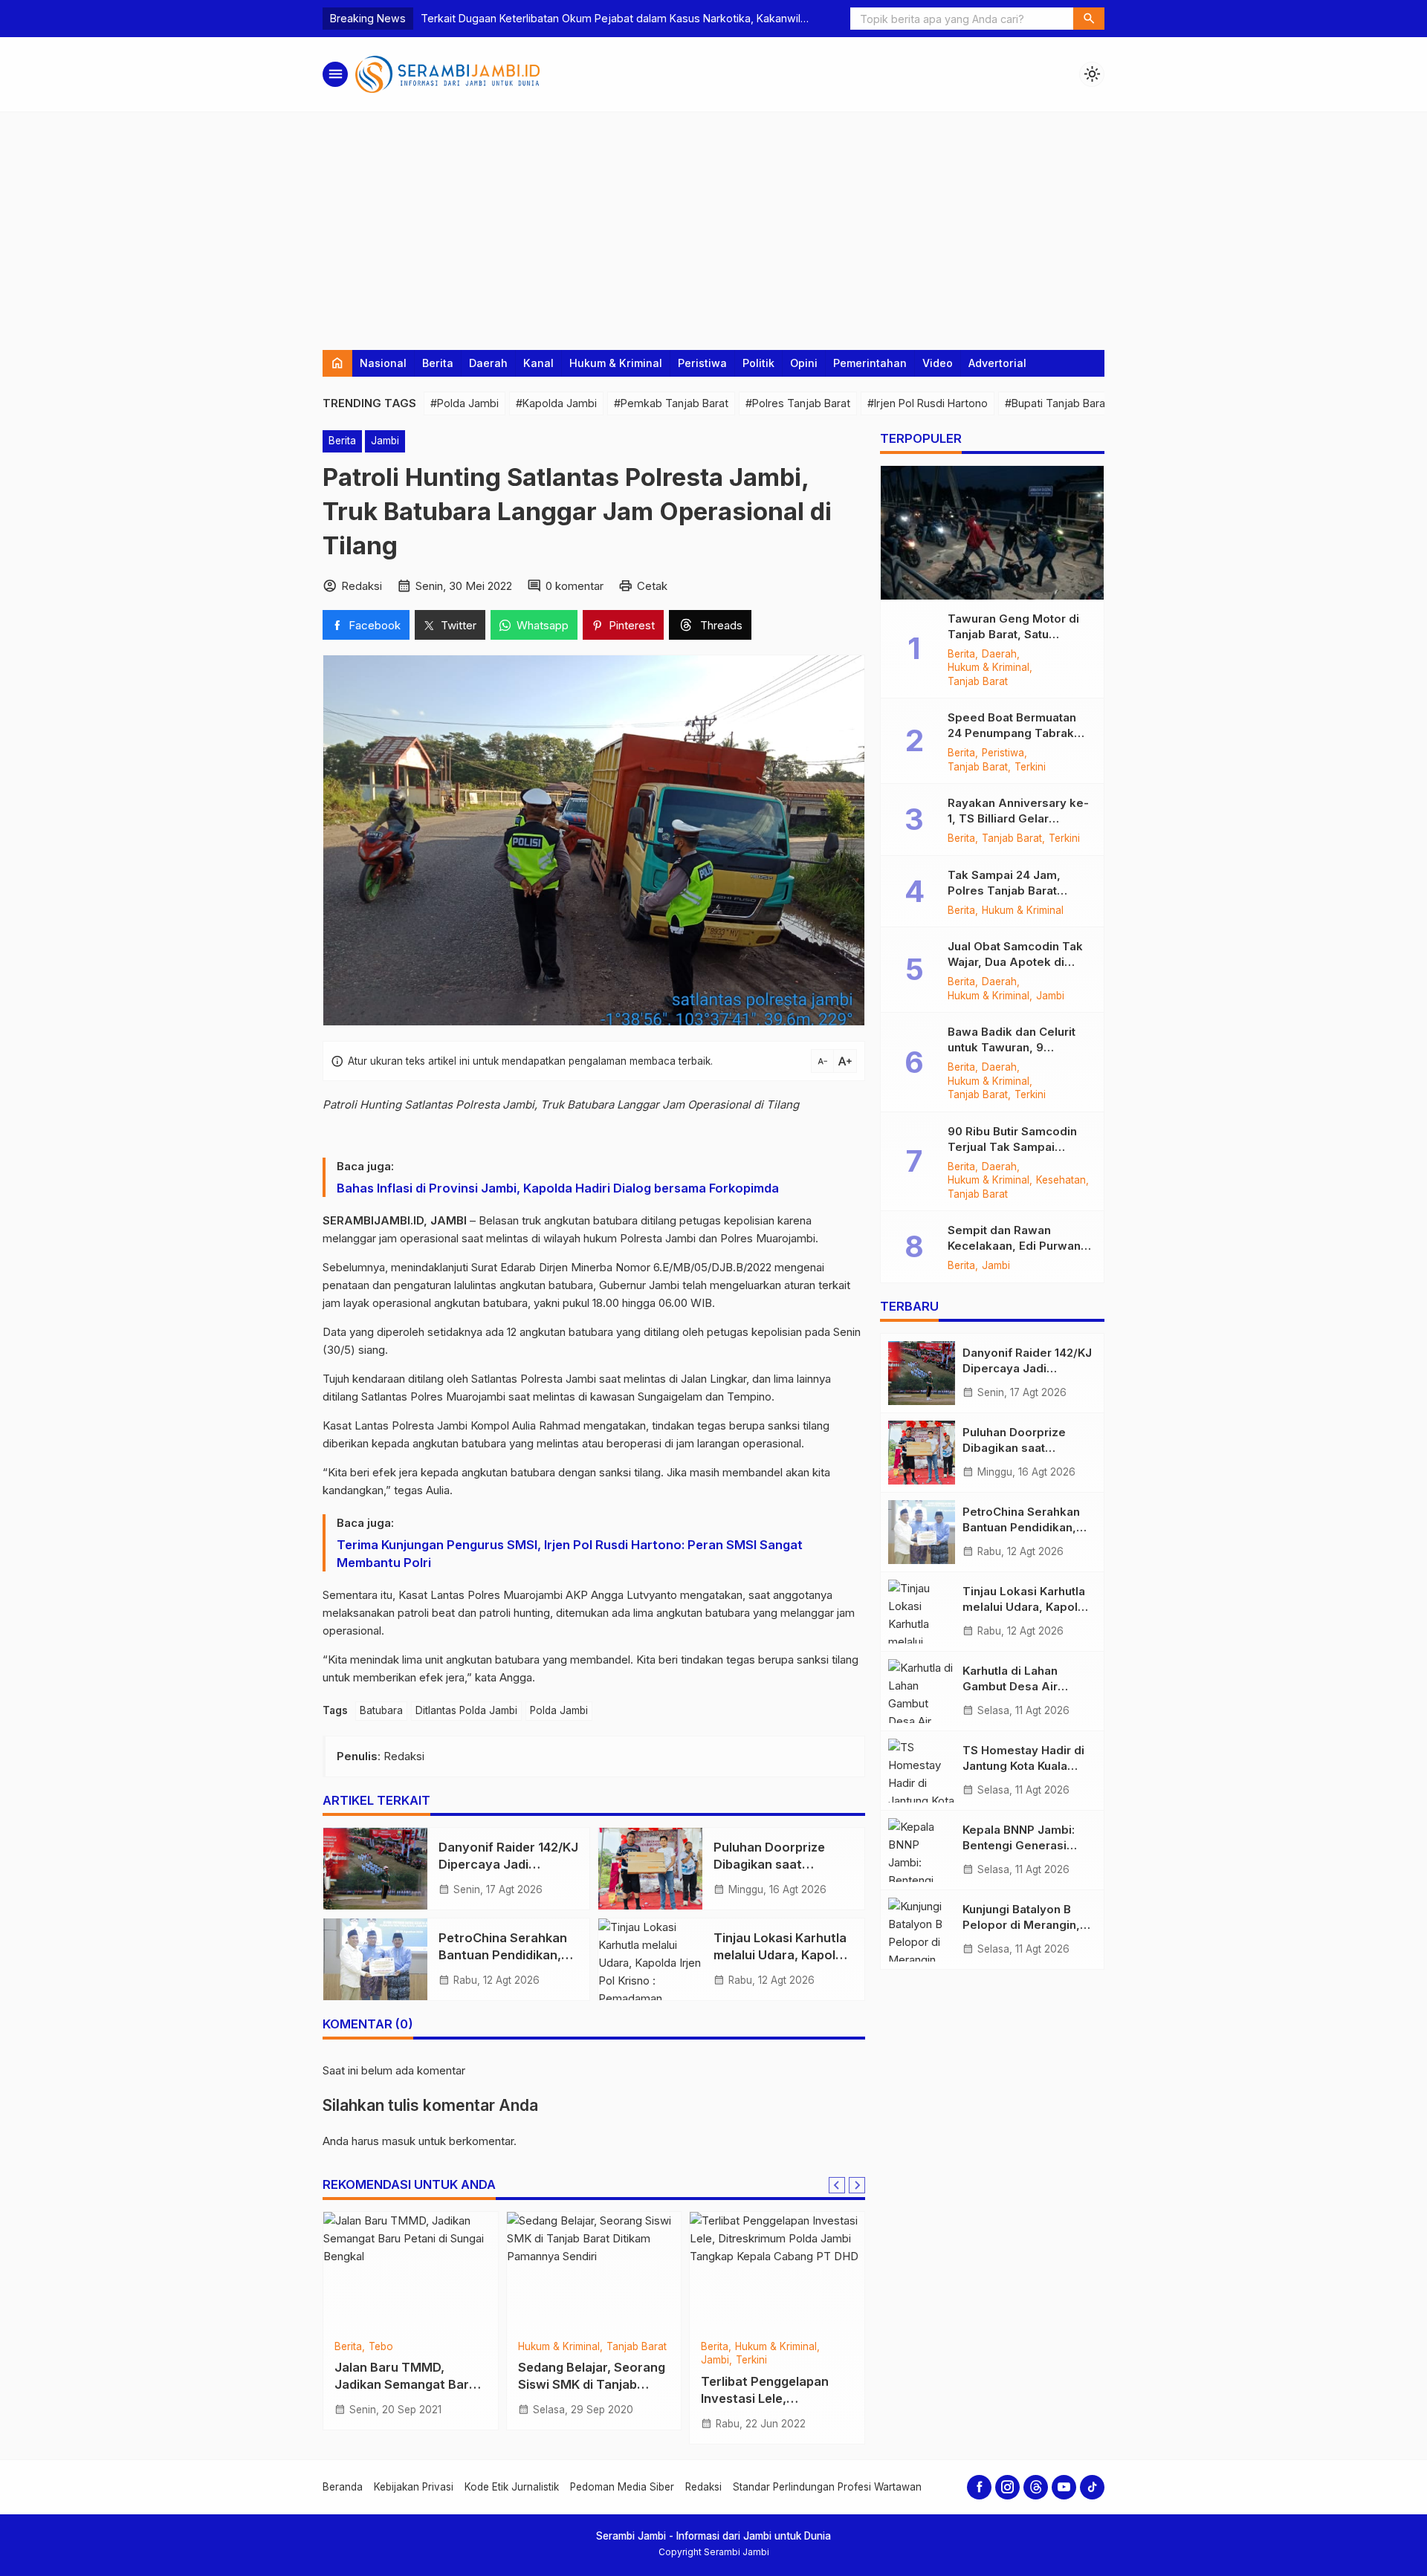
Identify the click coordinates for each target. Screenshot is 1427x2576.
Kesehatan (1061, 1181)
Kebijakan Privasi (414, 2487)
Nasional (383, 363)
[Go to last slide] (837, 2185)
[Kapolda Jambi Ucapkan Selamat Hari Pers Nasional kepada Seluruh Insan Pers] (411, 2271)
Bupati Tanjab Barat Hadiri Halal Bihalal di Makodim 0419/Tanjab (766, 2384)
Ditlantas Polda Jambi (466, 1710)
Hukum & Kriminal (616, 363)
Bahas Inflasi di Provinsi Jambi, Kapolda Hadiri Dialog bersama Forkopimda (559, 1188)
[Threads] (1036, 2487)
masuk (399, 2141)
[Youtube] (1064, 2487)
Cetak (652, 586)
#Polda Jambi (465, 403)
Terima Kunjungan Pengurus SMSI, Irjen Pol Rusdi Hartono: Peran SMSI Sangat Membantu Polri (570, 1554)
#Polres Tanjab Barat (798, 403)
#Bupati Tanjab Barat (1057, 403)
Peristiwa (702, 363)
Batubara (381, 1710)
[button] (1089, 19)
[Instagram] (1007, 2487)
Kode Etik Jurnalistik (512, 2487)
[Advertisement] (713, 224)
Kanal (538, 363)
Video (938, 363)
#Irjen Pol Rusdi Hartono (928, 403)
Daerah (488, 363)
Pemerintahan (870, 363)
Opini (804, 363)
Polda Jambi (559, 1710)
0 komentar (575, 586)
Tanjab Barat (548, 2361)
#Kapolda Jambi (556, 403)
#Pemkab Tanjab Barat (671, 403)
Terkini (385, 2347)
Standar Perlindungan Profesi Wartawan (827, 2487)
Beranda (343, 2487)
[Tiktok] (1092, 2487)
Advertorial (997, 363)
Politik (758, 363)
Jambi (385, 441)
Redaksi (703, 2487)
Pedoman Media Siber (622, 2487)
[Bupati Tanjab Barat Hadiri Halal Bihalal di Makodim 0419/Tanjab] (777, 2271)
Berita (438, 363)
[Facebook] (979, 2487)
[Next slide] (857, 2185)
